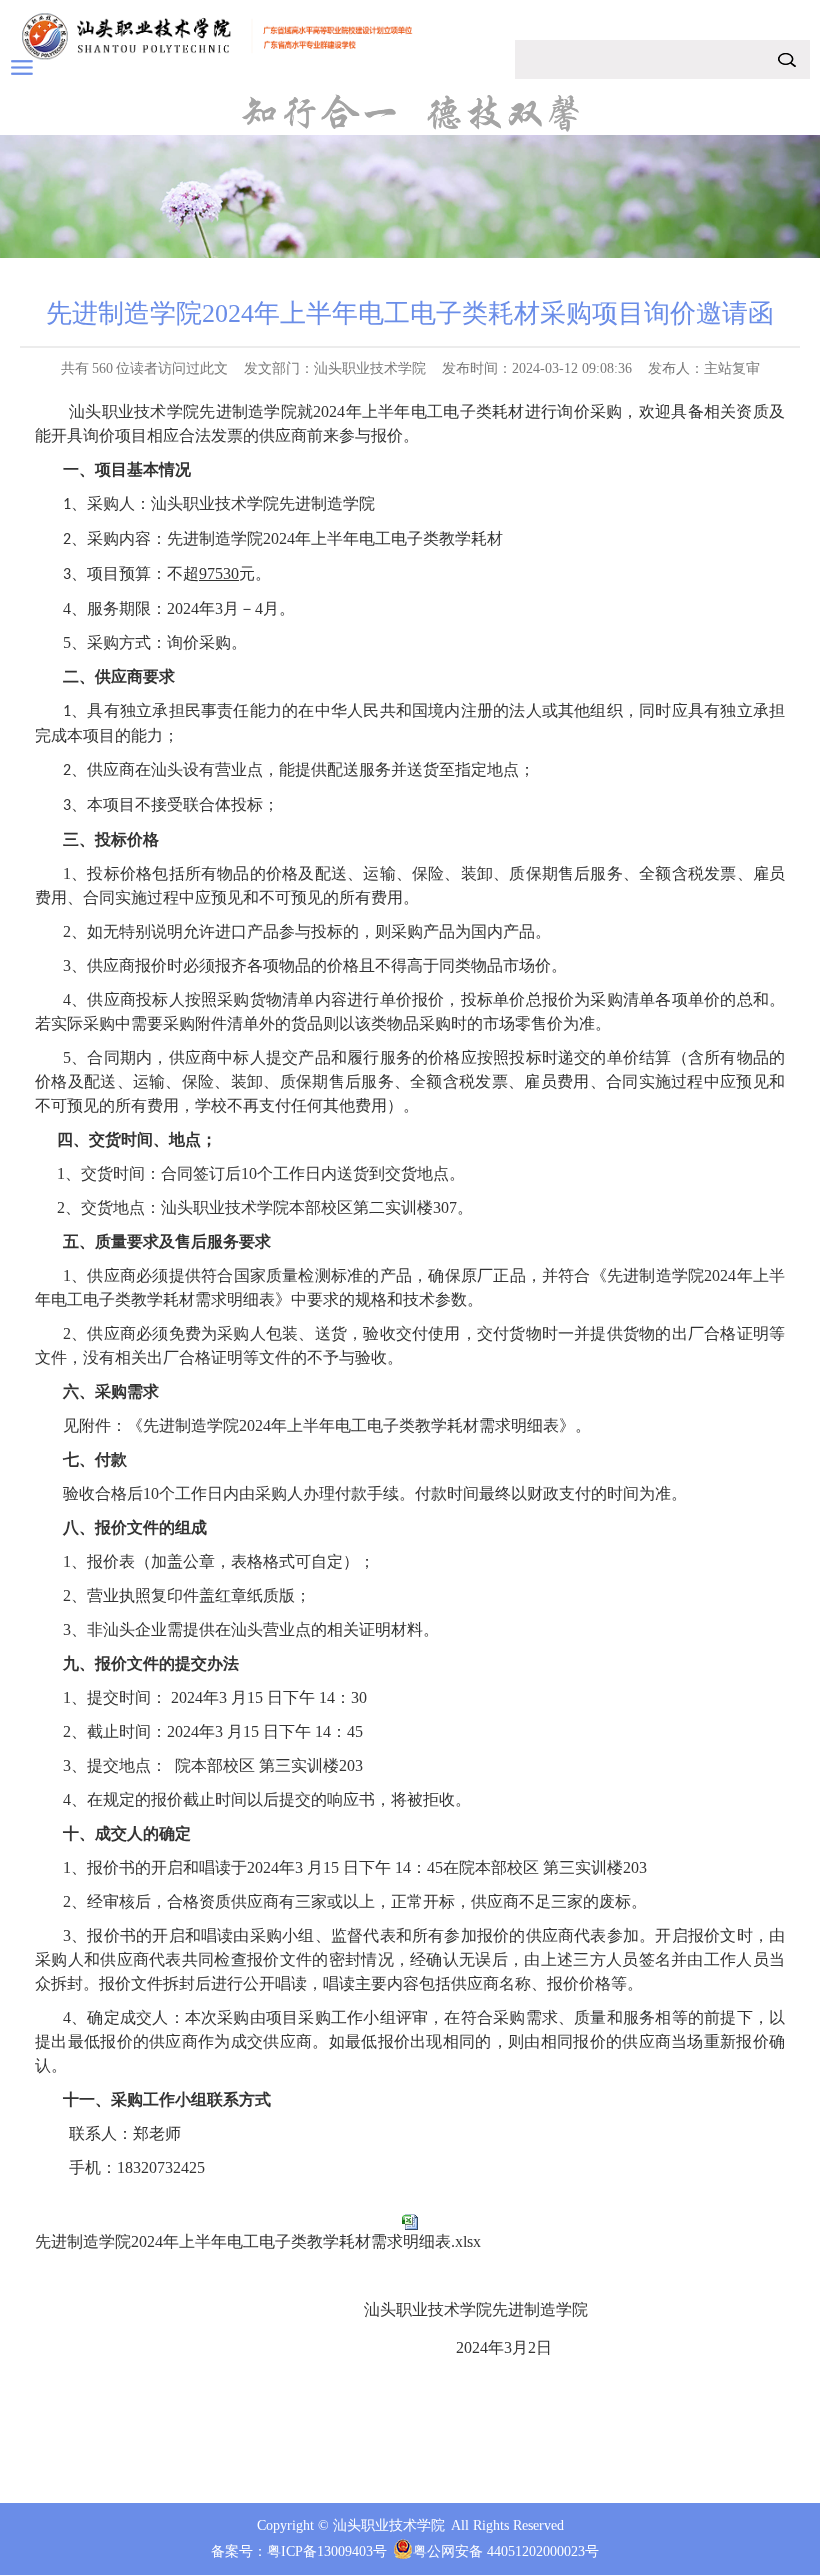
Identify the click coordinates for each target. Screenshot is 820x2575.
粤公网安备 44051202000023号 (506, 2551)
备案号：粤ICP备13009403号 (299, 2551)
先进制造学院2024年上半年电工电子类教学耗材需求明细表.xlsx (258, 2241)
